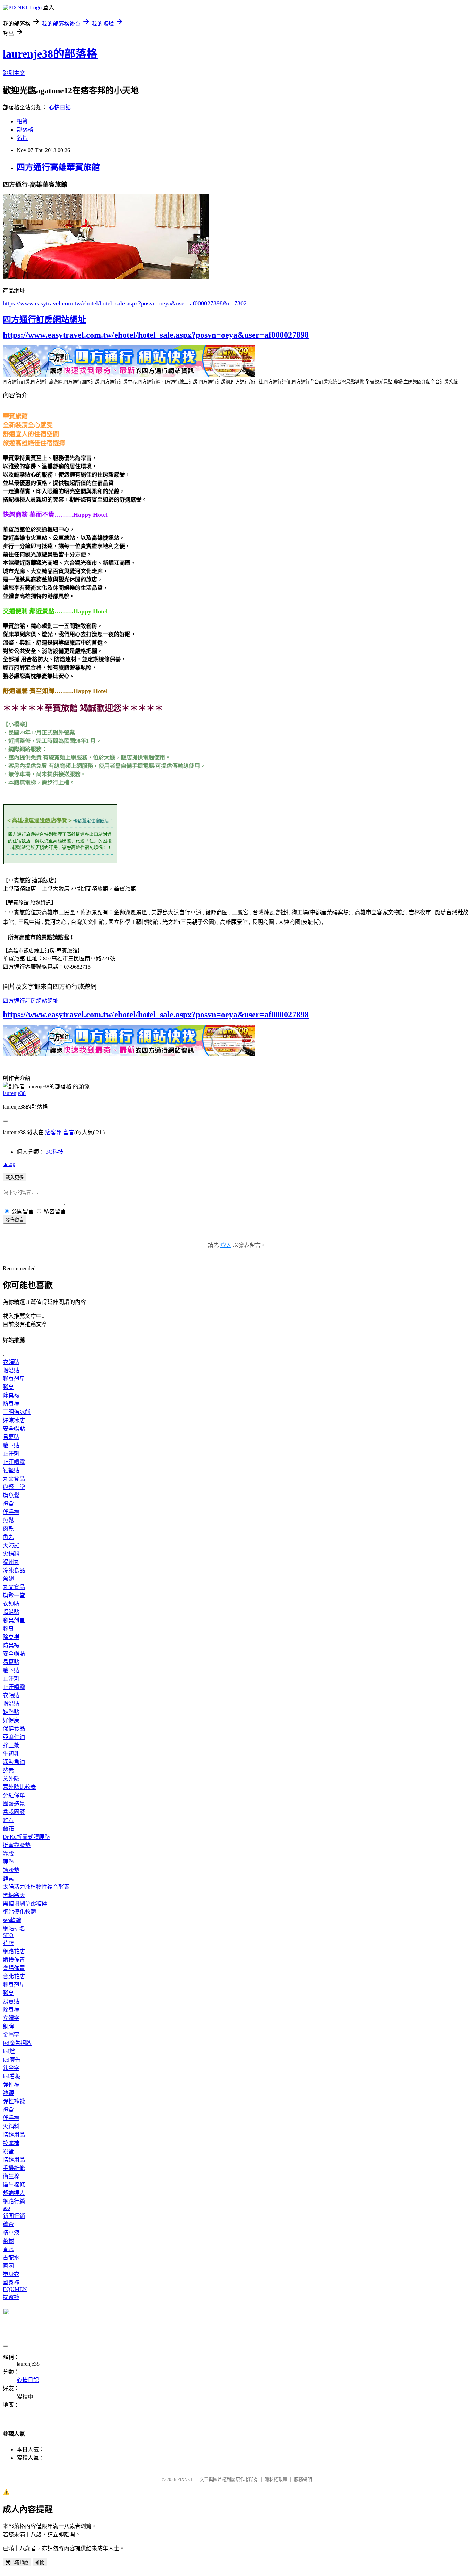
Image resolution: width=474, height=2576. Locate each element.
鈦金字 (11, 2068)
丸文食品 (14, 1479)
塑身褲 (11, 2283)
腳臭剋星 (14, 1379)
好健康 (11, 1720)
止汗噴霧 (14, 1462)
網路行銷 (14, 2201)
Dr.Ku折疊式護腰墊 (26, 1837)
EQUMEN (15, 2289)
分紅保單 (14, 1795)
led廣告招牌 (17, 2043)
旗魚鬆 (11, 1495)
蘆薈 (8, 2224)
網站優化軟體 (19, 1912)
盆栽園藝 (14, 1812)
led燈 (9, 2051)
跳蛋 (8, 2151)
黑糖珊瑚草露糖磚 (25, 1904)
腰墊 (8, 1862)
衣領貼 (11, 1362)
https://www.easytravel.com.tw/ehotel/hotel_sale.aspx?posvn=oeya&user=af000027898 (156, 335)
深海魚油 (14, 1762)
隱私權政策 (276, 2479)
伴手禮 (11, 1512)
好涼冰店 (14, 1420)
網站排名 (14, 1929)
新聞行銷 (14, 2216)
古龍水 (11, 2258)
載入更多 (15, 1177)
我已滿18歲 (17, 2562)
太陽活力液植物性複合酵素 (36, 1887)
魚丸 (8, 1537)
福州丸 (11, 1562)
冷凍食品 (14, 1570)
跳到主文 (14, 73)
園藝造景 (14, 1804)
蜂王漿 (11, 1745)
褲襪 (8, 2093)
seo (6, 2208)
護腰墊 (11, 1870)
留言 (69, 1132)
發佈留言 (15, 1220)
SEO (8, 1935)
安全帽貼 (14, 1429)
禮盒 (8, 1504)
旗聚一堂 (14, 1487)
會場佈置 (14, 1968)
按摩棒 (11, 2143)
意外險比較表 (19, 1787)
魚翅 (8, 1579)
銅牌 (8, 2026)
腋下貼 (11, 1445)
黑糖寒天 (14, 1895)
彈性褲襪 (14, 2101)
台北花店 (14, 1976)
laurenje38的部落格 (50, 54)
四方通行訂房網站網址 (44, 320)
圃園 (8, 2266)
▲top (9, 1164)
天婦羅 (11, 1545)
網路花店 (14, 1951)
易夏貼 (11, 1437)
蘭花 (8, 1829)
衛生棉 (11, 2176)
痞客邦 (53, 1132)
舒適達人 (14, 2193)
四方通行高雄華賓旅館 (58, 167)
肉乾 (8, 1529)
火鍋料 (11, 1554)
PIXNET (185, 2479)
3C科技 (55, 1152)
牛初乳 (11, 1754)
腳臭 (8, 1387)
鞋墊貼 (11, 1470)
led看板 (12, 2076)
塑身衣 (11, 2274)
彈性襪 (11, 2085)
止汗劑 (11, 1454)
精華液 (11, 2233)
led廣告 (12, 2060)
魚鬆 (8, 1520)
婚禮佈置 (14, 1960)
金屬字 (11, 2035)
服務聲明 (303, 2479)
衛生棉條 (14, 2185)
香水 (8, 2249)
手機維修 (14, 2168)
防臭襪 (11, 1404)
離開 (40, 2562)
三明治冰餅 (17, 1412)
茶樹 (8, 2241)
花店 (8, 1943)
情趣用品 (14, 2135)
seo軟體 (12, 1920)
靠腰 (8, 1854)
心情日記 (60, 107)
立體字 (11, 2018)
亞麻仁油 (14, 1737)
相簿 (22, 121)
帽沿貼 (11, 1370)
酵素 (8, 1770)
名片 (22, 138)
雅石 (8, 1820)
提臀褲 (11, 2297)
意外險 (11, 1779)
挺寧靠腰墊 (17, 1845)
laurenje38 (14, 1093)
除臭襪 (11, 1395)
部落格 (25, 130)
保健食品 (14, 1729)
